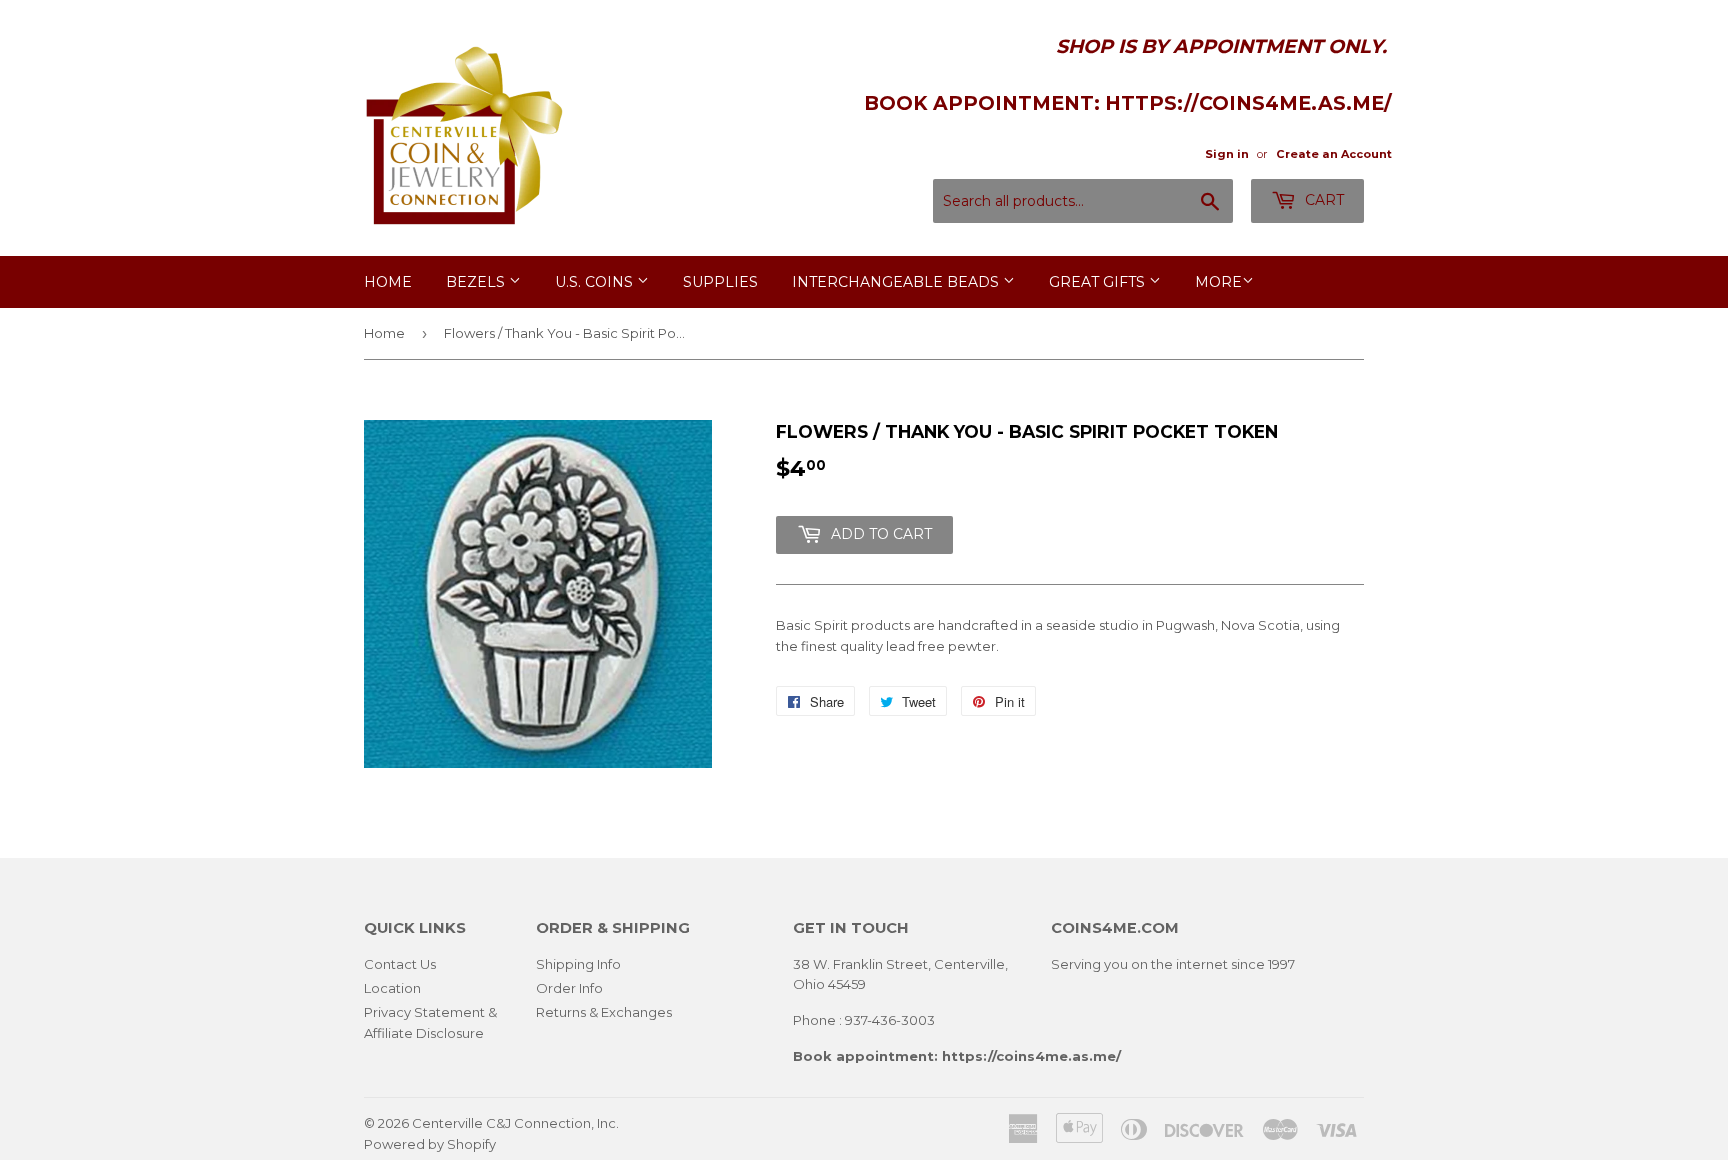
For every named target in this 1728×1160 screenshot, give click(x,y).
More (1218, 282)
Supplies (720, 282)
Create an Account (1334, 154)
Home (388, 282)
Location (392, 988)
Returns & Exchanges (604, 1012)
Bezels (477, 282)
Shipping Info (578, 964)
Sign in (1227, 154)
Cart (1322, 200)
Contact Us (400, 964)
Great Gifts (1099, 282)
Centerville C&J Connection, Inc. (515, 1123)
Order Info (569, 988)
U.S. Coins (596, 282)
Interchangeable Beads (897, 282)
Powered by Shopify (430, 1144)
